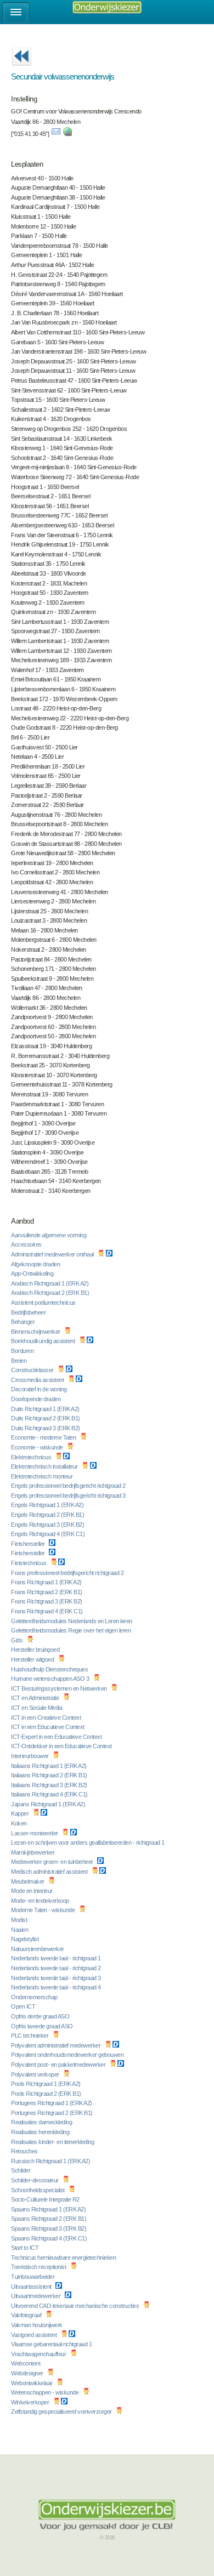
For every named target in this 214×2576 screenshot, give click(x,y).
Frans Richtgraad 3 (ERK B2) (47, 1601)
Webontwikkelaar (32, 2383)
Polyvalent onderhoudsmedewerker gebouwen (68, 2055)
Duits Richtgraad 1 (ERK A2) (46, 1409)
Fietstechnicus (29, 1563)
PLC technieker (30, 2035)
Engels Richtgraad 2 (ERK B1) (48, 1515)
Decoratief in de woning (40, 1389)
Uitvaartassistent (32, 2287)
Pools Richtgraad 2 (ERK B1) (47, 2094)
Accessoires (27, 1244)
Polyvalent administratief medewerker (57, 2045)
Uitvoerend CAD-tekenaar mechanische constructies (76, 2306)
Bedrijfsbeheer (29, 1312)
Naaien (20, 1930)
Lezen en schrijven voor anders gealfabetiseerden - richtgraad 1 (88, 1843)
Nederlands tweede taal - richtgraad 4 (57, 1987)
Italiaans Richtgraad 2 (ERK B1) (50, 1775)
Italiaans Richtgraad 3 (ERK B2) (50, 1785)
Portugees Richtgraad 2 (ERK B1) (52, 2113)
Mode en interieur (32, 1891)
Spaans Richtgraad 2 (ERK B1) (49, 2219)
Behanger (24, 1322)
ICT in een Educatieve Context (48, 1727)
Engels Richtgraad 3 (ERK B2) (48, 1525)
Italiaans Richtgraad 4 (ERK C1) (50, 1794)
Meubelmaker (28, 1881)
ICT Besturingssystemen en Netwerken (60, 1688)
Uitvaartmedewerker (36, 2296)
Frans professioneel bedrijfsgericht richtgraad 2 (68, 1573)
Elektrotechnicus (32, 1457)
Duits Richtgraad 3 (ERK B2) (46, 1428)
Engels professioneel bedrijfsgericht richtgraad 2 (69, 1486)
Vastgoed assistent (35, 2335)
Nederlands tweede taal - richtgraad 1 (57, 1958)
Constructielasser (33, 1370)
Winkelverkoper (31, 2402)
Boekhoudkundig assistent (44, 1341)
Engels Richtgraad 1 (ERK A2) (48, 1505)
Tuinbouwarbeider (33, 2277)
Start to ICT (26, 2248)
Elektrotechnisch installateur (45, 1466)
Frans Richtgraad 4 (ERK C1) (47, 1611)
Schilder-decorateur (35, 2180)
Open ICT (24, 2006)
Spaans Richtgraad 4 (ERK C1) (50, 2238)
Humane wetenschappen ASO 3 (51, 1679)
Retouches (25, 2151)
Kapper (21, 1813)
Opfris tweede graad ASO (43, 2026)
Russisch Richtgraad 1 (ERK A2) (51, 2161)
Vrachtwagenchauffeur (39, 2354)
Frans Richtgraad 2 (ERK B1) (47, 1592)
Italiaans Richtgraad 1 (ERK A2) (49, 1766)
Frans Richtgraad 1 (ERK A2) (47, 1582)
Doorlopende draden (36, 1399)
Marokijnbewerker (33, 1852)
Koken (19, 1823)
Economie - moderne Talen (44, 1437)
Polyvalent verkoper (36, 2074)
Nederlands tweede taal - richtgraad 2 (57, 1968)
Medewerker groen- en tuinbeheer (53, 1862)
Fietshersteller (29, 1544)
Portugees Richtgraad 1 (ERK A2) (52, 2103)
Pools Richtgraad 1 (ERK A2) (46, 2084)
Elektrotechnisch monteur (43, 1476)
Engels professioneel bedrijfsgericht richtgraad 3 (69, 1495)
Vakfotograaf (27, 2315)
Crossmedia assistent (38, 1380)
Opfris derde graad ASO (41, 2016)
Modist (20, 1920)
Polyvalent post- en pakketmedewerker (59, 2065)
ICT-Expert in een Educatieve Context (57, 1737)
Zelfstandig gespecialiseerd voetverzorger (62, 2412)
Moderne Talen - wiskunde (44, 1910)
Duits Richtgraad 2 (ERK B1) (46, 1418)
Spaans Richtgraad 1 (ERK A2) (49, 2209)
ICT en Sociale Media (37, 1708)
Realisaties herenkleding (41, 2132)
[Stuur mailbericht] (56, 134)
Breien (19, 1361)
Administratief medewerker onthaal (53, 1254)
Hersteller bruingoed (36, 1650)
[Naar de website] (67, 134)
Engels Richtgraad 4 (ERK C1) (49, 1534)
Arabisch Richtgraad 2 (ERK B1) (51, 1293)
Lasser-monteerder (35, 1833)
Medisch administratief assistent (50, 1872)
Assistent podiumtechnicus (44, 1303)
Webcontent (26, 2363)
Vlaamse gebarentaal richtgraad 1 (52, 2344)
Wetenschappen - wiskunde (46, 2392)
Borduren (23, 1351)
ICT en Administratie (36, 1698)
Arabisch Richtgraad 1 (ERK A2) (50, 1283)
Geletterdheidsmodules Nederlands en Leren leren (72, 1621)
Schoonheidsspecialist (38, 2190)
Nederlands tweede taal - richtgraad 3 (57, 1978)
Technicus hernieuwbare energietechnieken (64, 2257)
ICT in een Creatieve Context (47, 1718)
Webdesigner (28, 2373)
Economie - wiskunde (38, 1447)
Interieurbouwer (30, 1756)
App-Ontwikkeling (33, 1273)
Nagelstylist (26, 1939)
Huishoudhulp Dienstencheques (50, 1669)
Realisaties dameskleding (42, 2122)
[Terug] (21, 69)
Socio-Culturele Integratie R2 (46, 2199)
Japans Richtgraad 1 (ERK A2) (49, 1804)
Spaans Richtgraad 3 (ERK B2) (49, 2228)
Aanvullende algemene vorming (49, 1235)
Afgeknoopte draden (36, 1264)
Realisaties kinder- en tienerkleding (53, 2142)
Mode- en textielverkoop (41, 1901)
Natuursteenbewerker (38, 1949)
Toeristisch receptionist (39, 2267)
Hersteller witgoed (33, 1659)
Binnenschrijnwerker (36, 1332)
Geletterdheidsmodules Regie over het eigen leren (72, 1630)
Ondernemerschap (35, 1997)
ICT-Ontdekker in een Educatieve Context (62, 1746)
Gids (18, 1640)
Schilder (21, 2170)
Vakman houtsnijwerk (37, 2325)
